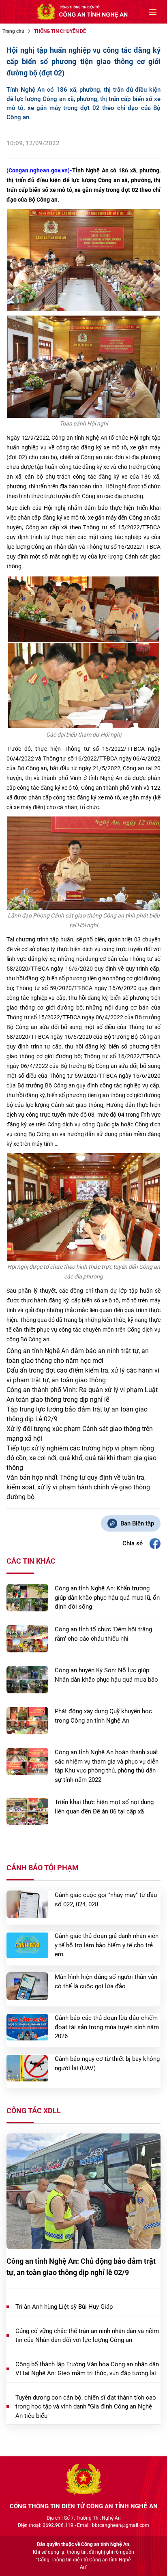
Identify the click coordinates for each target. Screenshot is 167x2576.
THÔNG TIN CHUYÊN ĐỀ (60, 31)
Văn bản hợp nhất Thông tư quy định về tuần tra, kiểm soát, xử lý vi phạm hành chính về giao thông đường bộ (78, 1487)
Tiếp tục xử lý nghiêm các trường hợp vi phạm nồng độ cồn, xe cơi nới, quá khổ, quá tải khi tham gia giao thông (81, 1458)
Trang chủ (13, 31)
